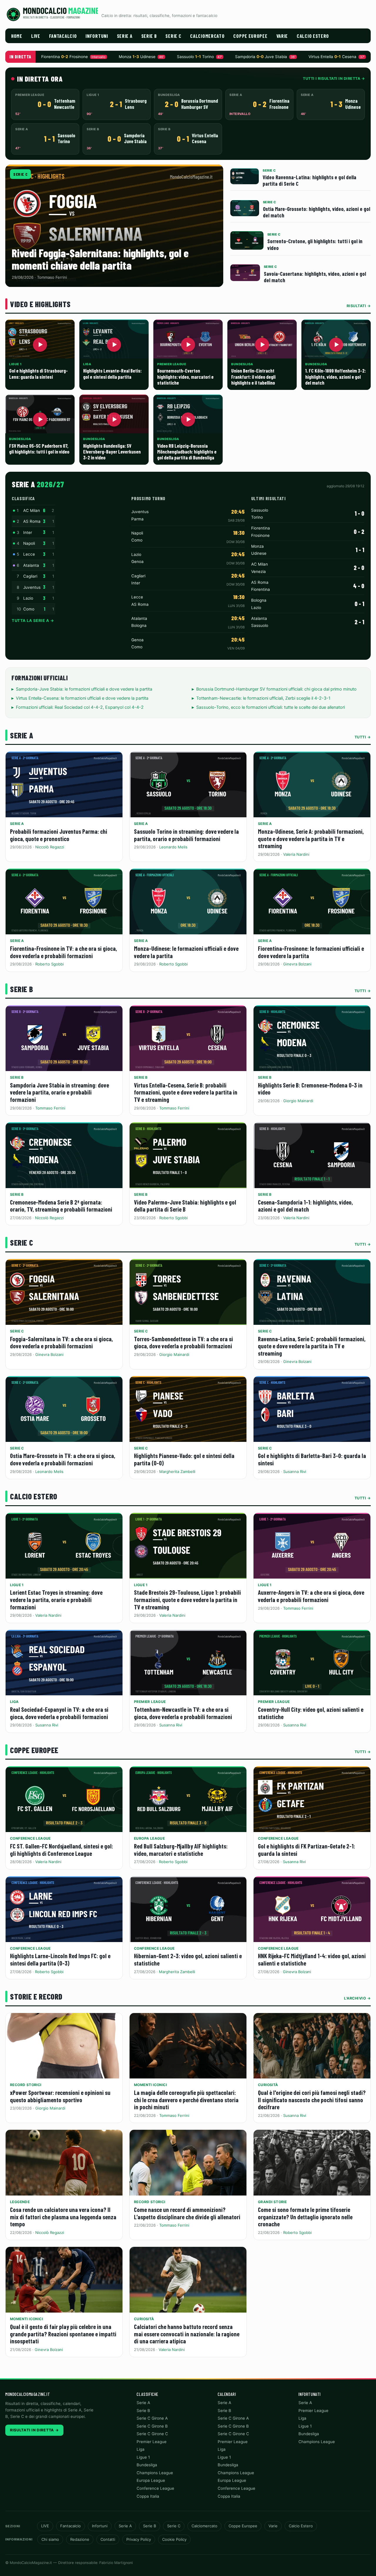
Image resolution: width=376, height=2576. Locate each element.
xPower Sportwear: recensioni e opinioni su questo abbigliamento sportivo (60, 2096)
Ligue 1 (17, 1585)
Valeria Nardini (296, 854)
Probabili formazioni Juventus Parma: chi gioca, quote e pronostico (59, 835)
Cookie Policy (174, 2539)
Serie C (173, 36)
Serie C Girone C (152, 2434)
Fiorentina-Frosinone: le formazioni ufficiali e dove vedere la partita (311, 952)
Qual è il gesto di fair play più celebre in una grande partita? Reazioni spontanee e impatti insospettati (63, 2334)
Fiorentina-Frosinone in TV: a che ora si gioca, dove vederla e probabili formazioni (63, 952)
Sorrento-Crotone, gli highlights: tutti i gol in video (315, 244)
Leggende (20, 2202)
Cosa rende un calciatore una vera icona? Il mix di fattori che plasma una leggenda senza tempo (63, 2217)
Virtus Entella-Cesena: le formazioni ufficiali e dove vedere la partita (82, 698)
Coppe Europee (250, 36)
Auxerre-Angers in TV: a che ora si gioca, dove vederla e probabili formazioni (311, 1596)
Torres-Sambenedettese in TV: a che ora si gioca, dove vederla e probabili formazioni (183, 1342)
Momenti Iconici (150, 2085)
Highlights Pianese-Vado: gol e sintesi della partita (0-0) (184, 1459)
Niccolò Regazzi (50, 847)
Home (17, 36)
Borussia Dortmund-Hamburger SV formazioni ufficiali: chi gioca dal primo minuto (276, 689)
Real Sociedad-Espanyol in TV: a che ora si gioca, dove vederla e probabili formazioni (59, 1713)
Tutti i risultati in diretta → (334, 78)
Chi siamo (50, 2539)
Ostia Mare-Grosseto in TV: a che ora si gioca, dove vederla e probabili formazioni (63, 1459)
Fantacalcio (63, 36)
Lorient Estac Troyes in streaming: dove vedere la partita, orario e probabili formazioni (56, 1599)
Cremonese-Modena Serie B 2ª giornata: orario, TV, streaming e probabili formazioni (61, 1206)
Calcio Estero (313, 36)
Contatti (108, 2539)
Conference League (30, 1838)
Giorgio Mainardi (298, 1101)
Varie (282, 36)
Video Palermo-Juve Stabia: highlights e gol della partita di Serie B (185, 1206)
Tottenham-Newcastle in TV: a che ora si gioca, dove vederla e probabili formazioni (183, 1713)
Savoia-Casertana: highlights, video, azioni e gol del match (315, 277)
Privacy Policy (139, 2539)
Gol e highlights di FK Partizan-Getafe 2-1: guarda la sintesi (307, 1850)
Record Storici (26, 2085)
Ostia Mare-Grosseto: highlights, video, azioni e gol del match (317, 212)
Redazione (80, 2539)
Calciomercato (207, 36)
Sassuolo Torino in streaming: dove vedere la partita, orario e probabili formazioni (186, 835)
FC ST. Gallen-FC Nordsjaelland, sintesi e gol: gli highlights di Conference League (62, 1850)
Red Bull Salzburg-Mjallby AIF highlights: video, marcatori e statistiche (181, 1850)
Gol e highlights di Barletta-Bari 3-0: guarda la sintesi (312, 1459)
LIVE (36, 36)
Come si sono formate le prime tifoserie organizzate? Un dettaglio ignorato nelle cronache (305, 2217)
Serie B (149, 36)
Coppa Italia (148, 2496)
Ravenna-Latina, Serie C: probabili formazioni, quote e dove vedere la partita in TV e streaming (312, 1346)
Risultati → (359, 306)
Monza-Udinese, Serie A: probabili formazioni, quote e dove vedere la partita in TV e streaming (311, 838)
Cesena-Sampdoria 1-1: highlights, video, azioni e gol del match (305, 1206)
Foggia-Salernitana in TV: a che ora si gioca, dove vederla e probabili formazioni (61, 1342)
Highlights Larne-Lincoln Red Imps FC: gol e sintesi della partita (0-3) (60, 1959)
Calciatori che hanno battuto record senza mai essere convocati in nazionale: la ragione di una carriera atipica (187, 2334)
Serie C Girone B (152, 2426)
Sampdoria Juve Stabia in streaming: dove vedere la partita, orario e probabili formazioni (59, 1092)
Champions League (155, 2473)
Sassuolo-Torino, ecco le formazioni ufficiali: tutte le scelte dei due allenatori (271, 707)
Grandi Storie (272, 2202)
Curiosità (268, 2085)
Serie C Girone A (152, 2418)
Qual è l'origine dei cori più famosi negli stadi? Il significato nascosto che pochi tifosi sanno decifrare (312, 2100)
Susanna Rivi (295, 1471)
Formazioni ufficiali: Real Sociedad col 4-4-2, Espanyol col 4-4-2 (80, 707)
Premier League (150, 1702)
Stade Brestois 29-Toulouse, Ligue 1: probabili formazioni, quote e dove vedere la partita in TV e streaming (187, 1599)
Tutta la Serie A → (33, 620)
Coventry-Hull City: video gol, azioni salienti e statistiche (311, 1713)
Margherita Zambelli (177, 1471)
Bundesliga (147, 2465)
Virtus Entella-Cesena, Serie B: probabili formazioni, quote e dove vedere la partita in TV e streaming (186, 1092)
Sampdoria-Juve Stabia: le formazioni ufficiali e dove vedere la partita (84, 689)
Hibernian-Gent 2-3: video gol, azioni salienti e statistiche (188, 1959)
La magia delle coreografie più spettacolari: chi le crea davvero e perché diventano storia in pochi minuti (186, 2100)
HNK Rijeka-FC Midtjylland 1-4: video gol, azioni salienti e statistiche (312, 1959)
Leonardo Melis (173, 847)
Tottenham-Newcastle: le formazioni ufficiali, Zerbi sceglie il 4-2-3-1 (263, 698)
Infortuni (97, 36)
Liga (14, 1702)
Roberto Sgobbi (49, 964)
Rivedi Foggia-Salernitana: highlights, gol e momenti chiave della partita (100, 259)
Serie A (125, 36)
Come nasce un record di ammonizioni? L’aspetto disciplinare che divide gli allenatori (187, 2213)
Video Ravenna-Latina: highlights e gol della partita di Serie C (309, 180)
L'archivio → (357, 1998)
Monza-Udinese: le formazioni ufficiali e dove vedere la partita (186, 952)
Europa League (149, 1838)
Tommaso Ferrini (50, 1108)
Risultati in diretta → (34, 2430)
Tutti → (363, 737)
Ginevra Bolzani (297, 964)
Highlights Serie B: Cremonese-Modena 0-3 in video (310, 1089)
